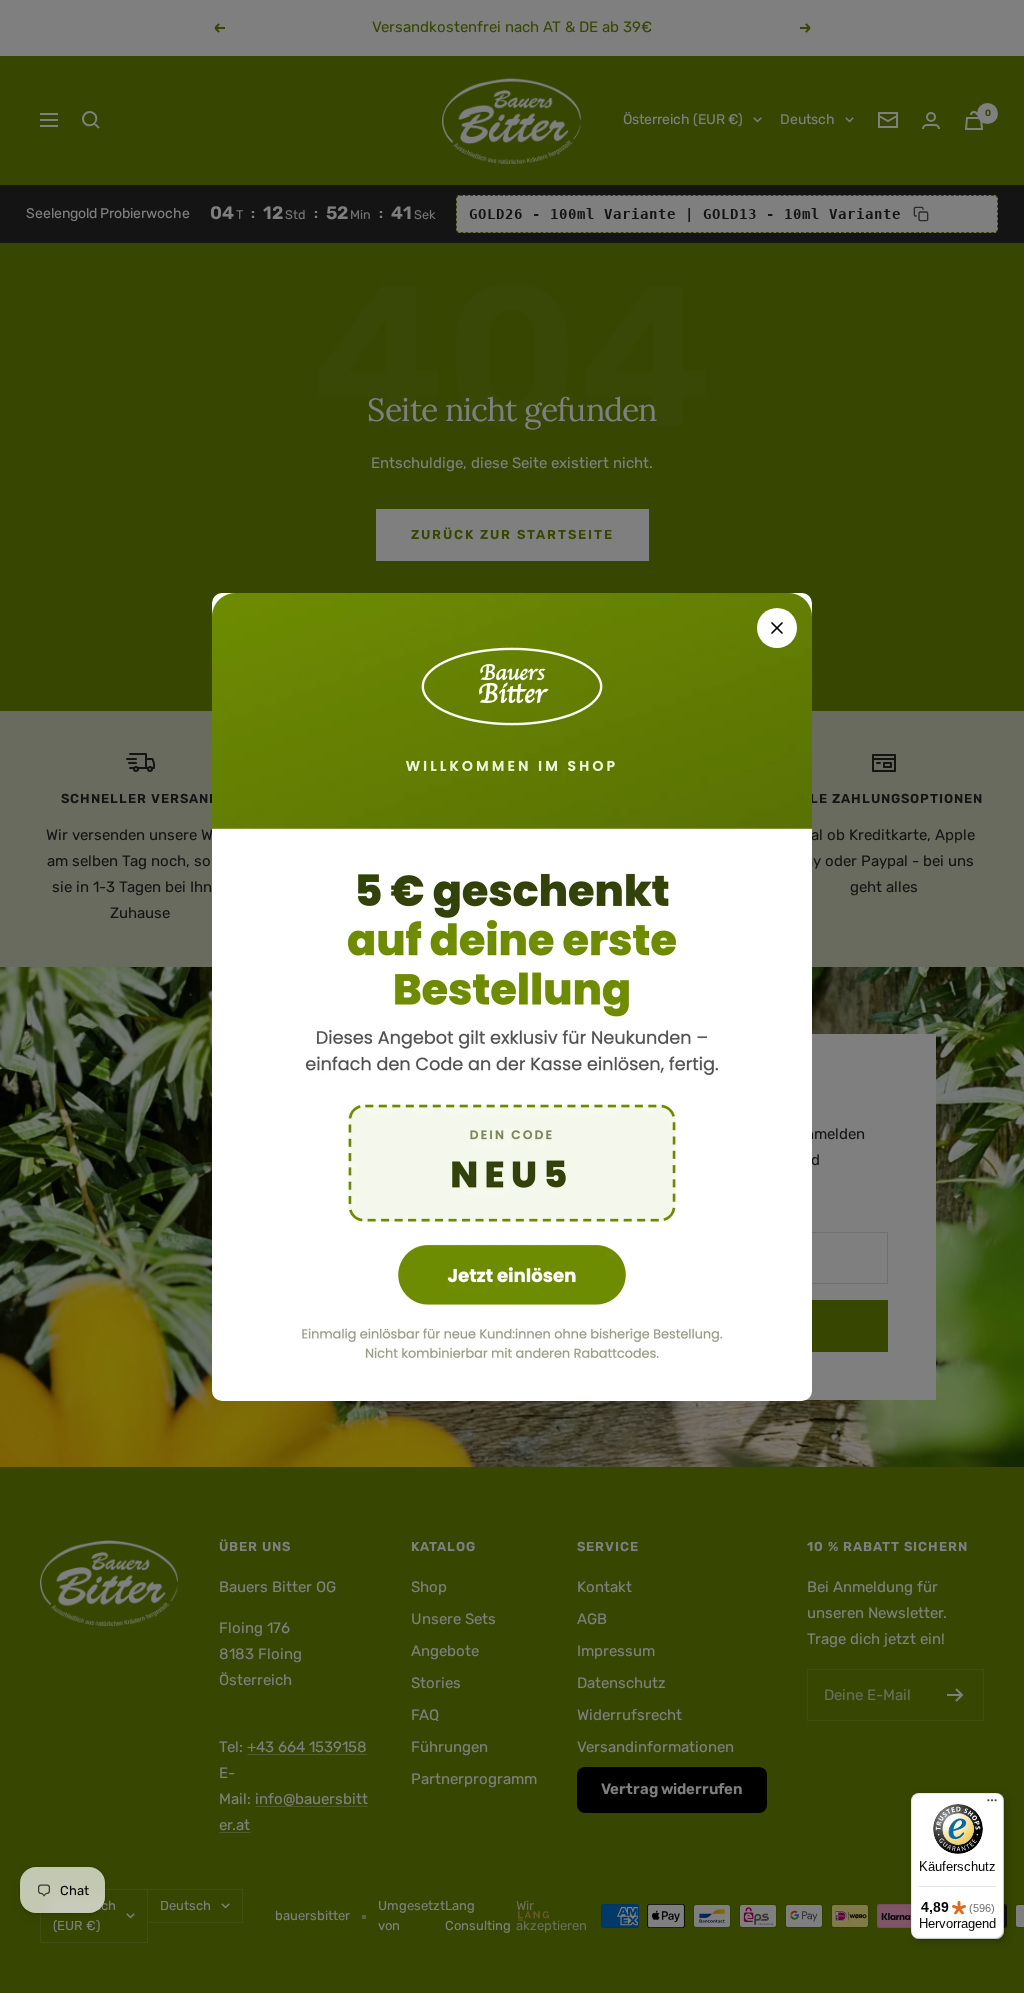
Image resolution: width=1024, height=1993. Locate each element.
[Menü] (992, 1805)
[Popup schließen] (777, 628)
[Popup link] (512, 997)
